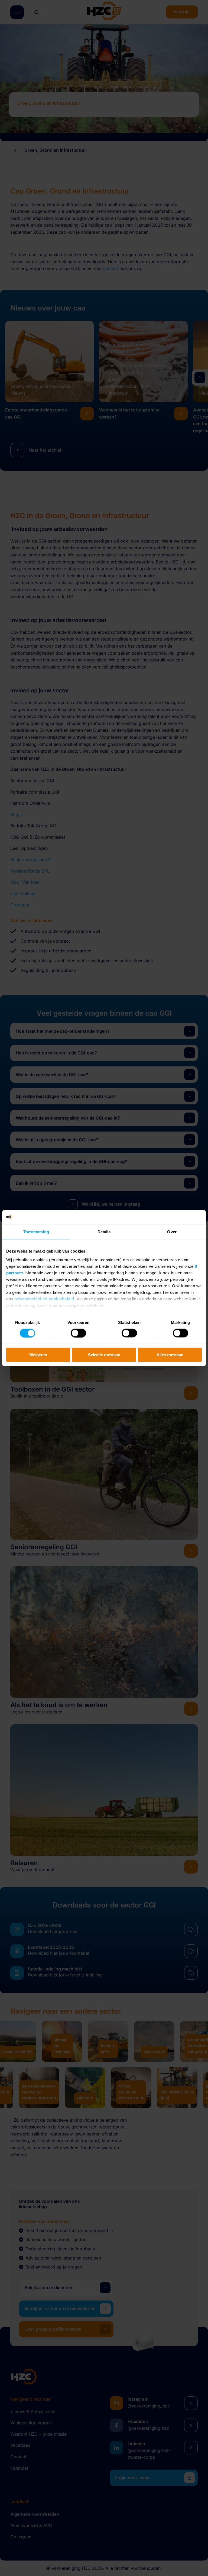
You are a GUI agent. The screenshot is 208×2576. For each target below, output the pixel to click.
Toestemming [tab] (36, 1232)
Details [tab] (104, 1232)
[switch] (78, 1333)
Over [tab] (172, 1232)
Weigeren (38, 1355)
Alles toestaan (170, 1355)
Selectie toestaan (104, 1355)
